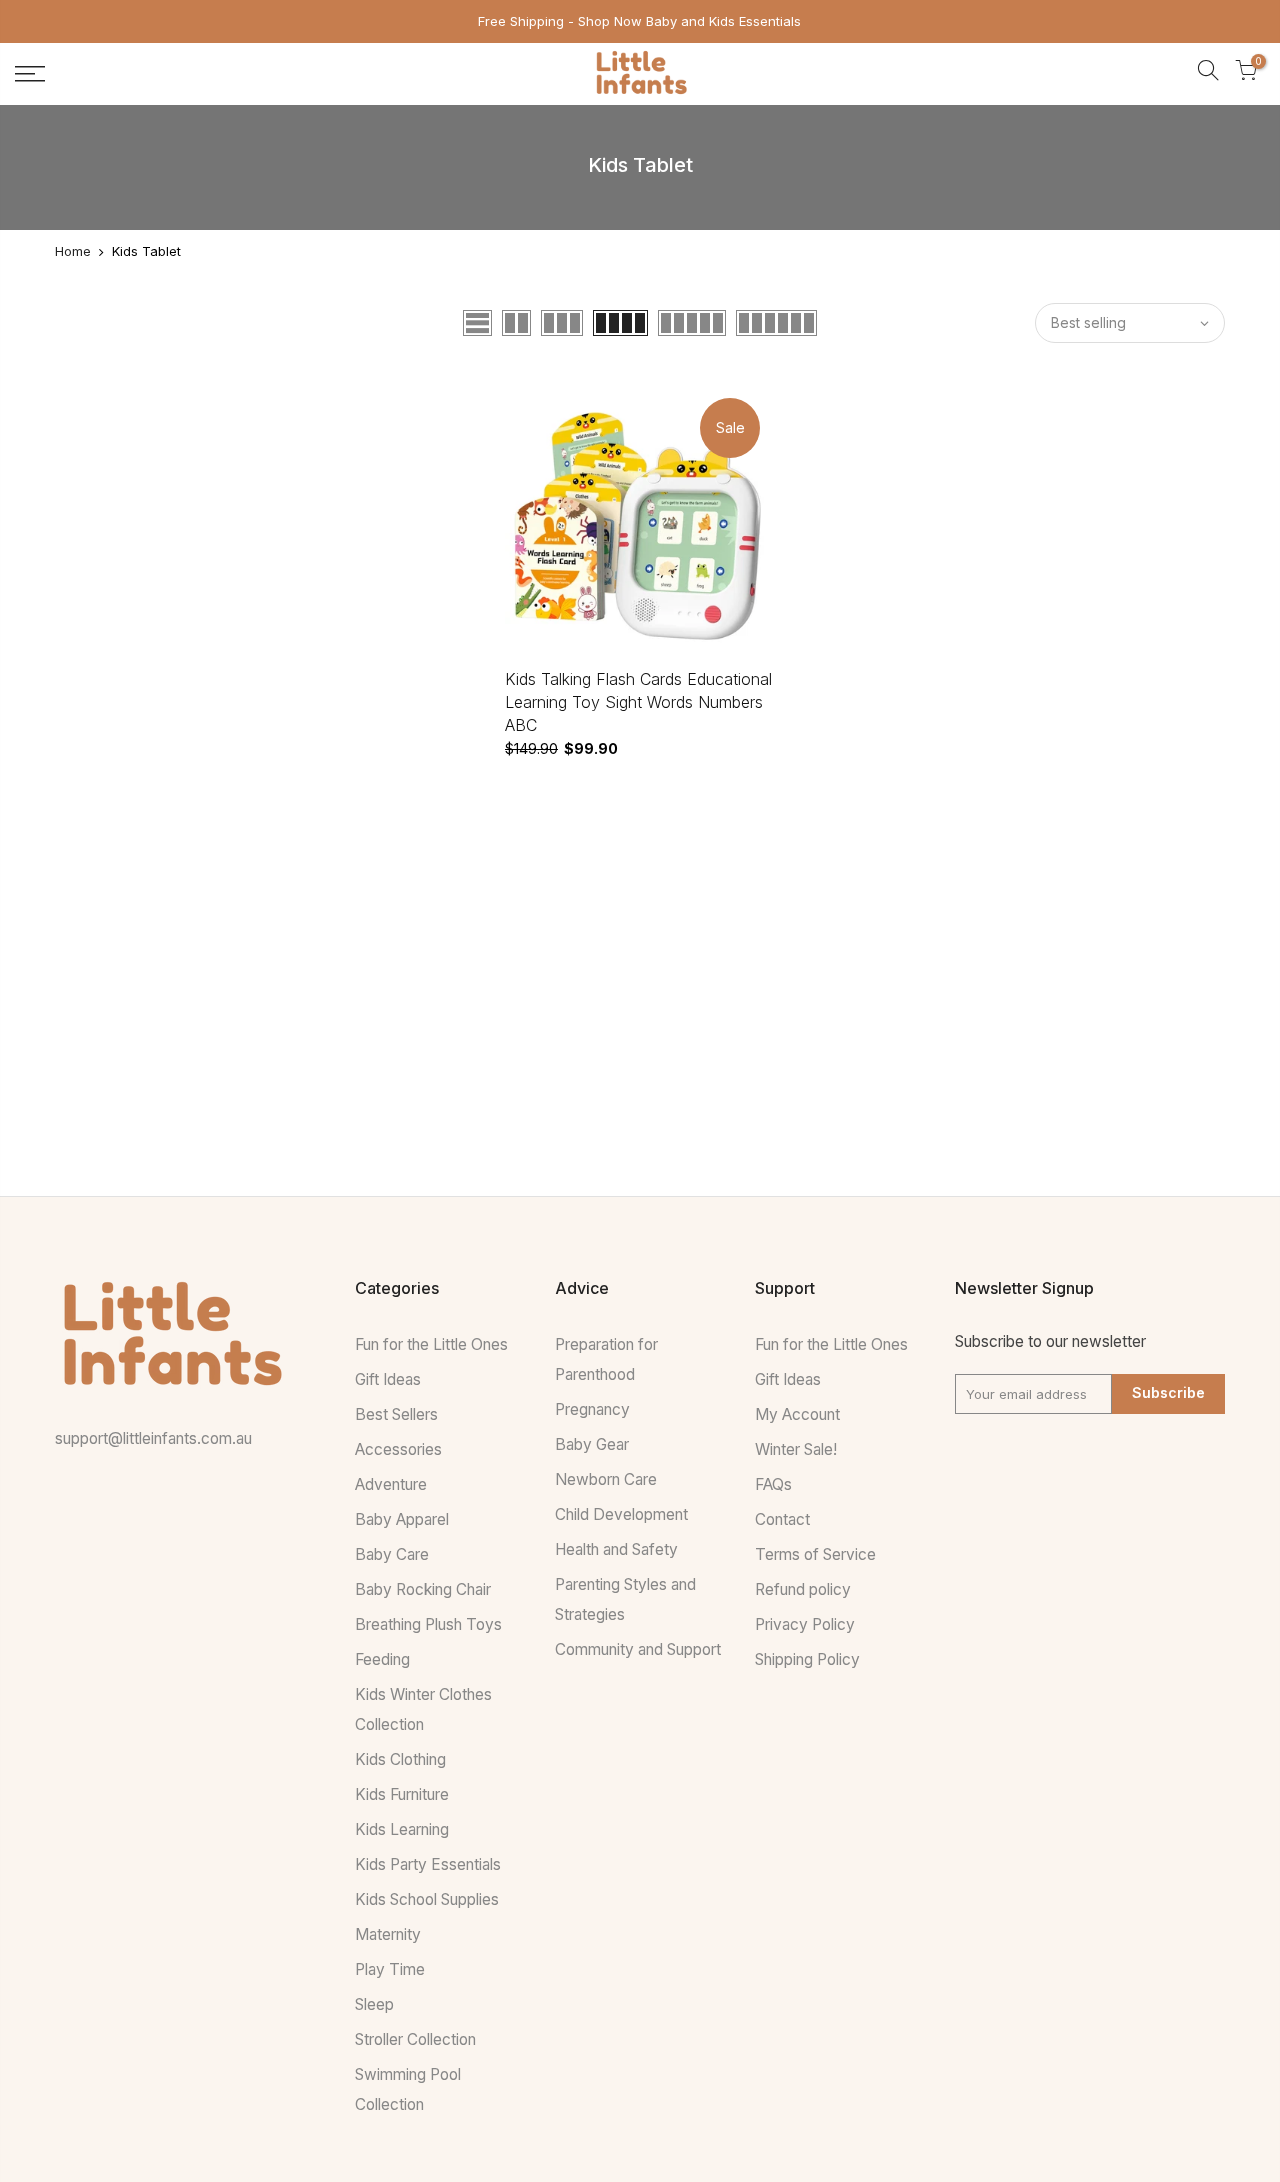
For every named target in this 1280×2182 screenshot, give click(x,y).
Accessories (398, 1449)
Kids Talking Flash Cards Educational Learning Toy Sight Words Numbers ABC (638, 702)
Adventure (391, 1484)
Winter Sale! (796, 1449)
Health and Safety (616, 1549)
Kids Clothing (400, 1759)
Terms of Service (815, 1554)
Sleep (374, 2004)
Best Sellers (396, 1414)
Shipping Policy (807, 1659)
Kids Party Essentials (428, 1864)
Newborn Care (606, 1479)
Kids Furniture (402, 1794)
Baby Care (392, 1554)
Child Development (621, 1514)
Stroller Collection (415, 2039)
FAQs (773, 1484)
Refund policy (803, 1589)
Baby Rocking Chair (423, 1589)
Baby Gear (592, 1444)
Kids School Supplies (427, 1899)
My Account (797, 1414)
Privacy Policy (805, 1624)
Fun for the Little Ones (431, 1344)
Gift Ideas (388, 1379)
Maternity (388, 1934)
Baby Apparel (402, 1519)
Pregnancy (592, 1409)
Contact (782, 1519)
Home (73, 251)
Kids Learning (402, 1829)
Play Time (390, 1969)
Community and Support (638, 1649)
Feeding (382, 1659)
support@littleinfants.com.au (153, 1438)
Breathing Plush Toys (428, 1624)
